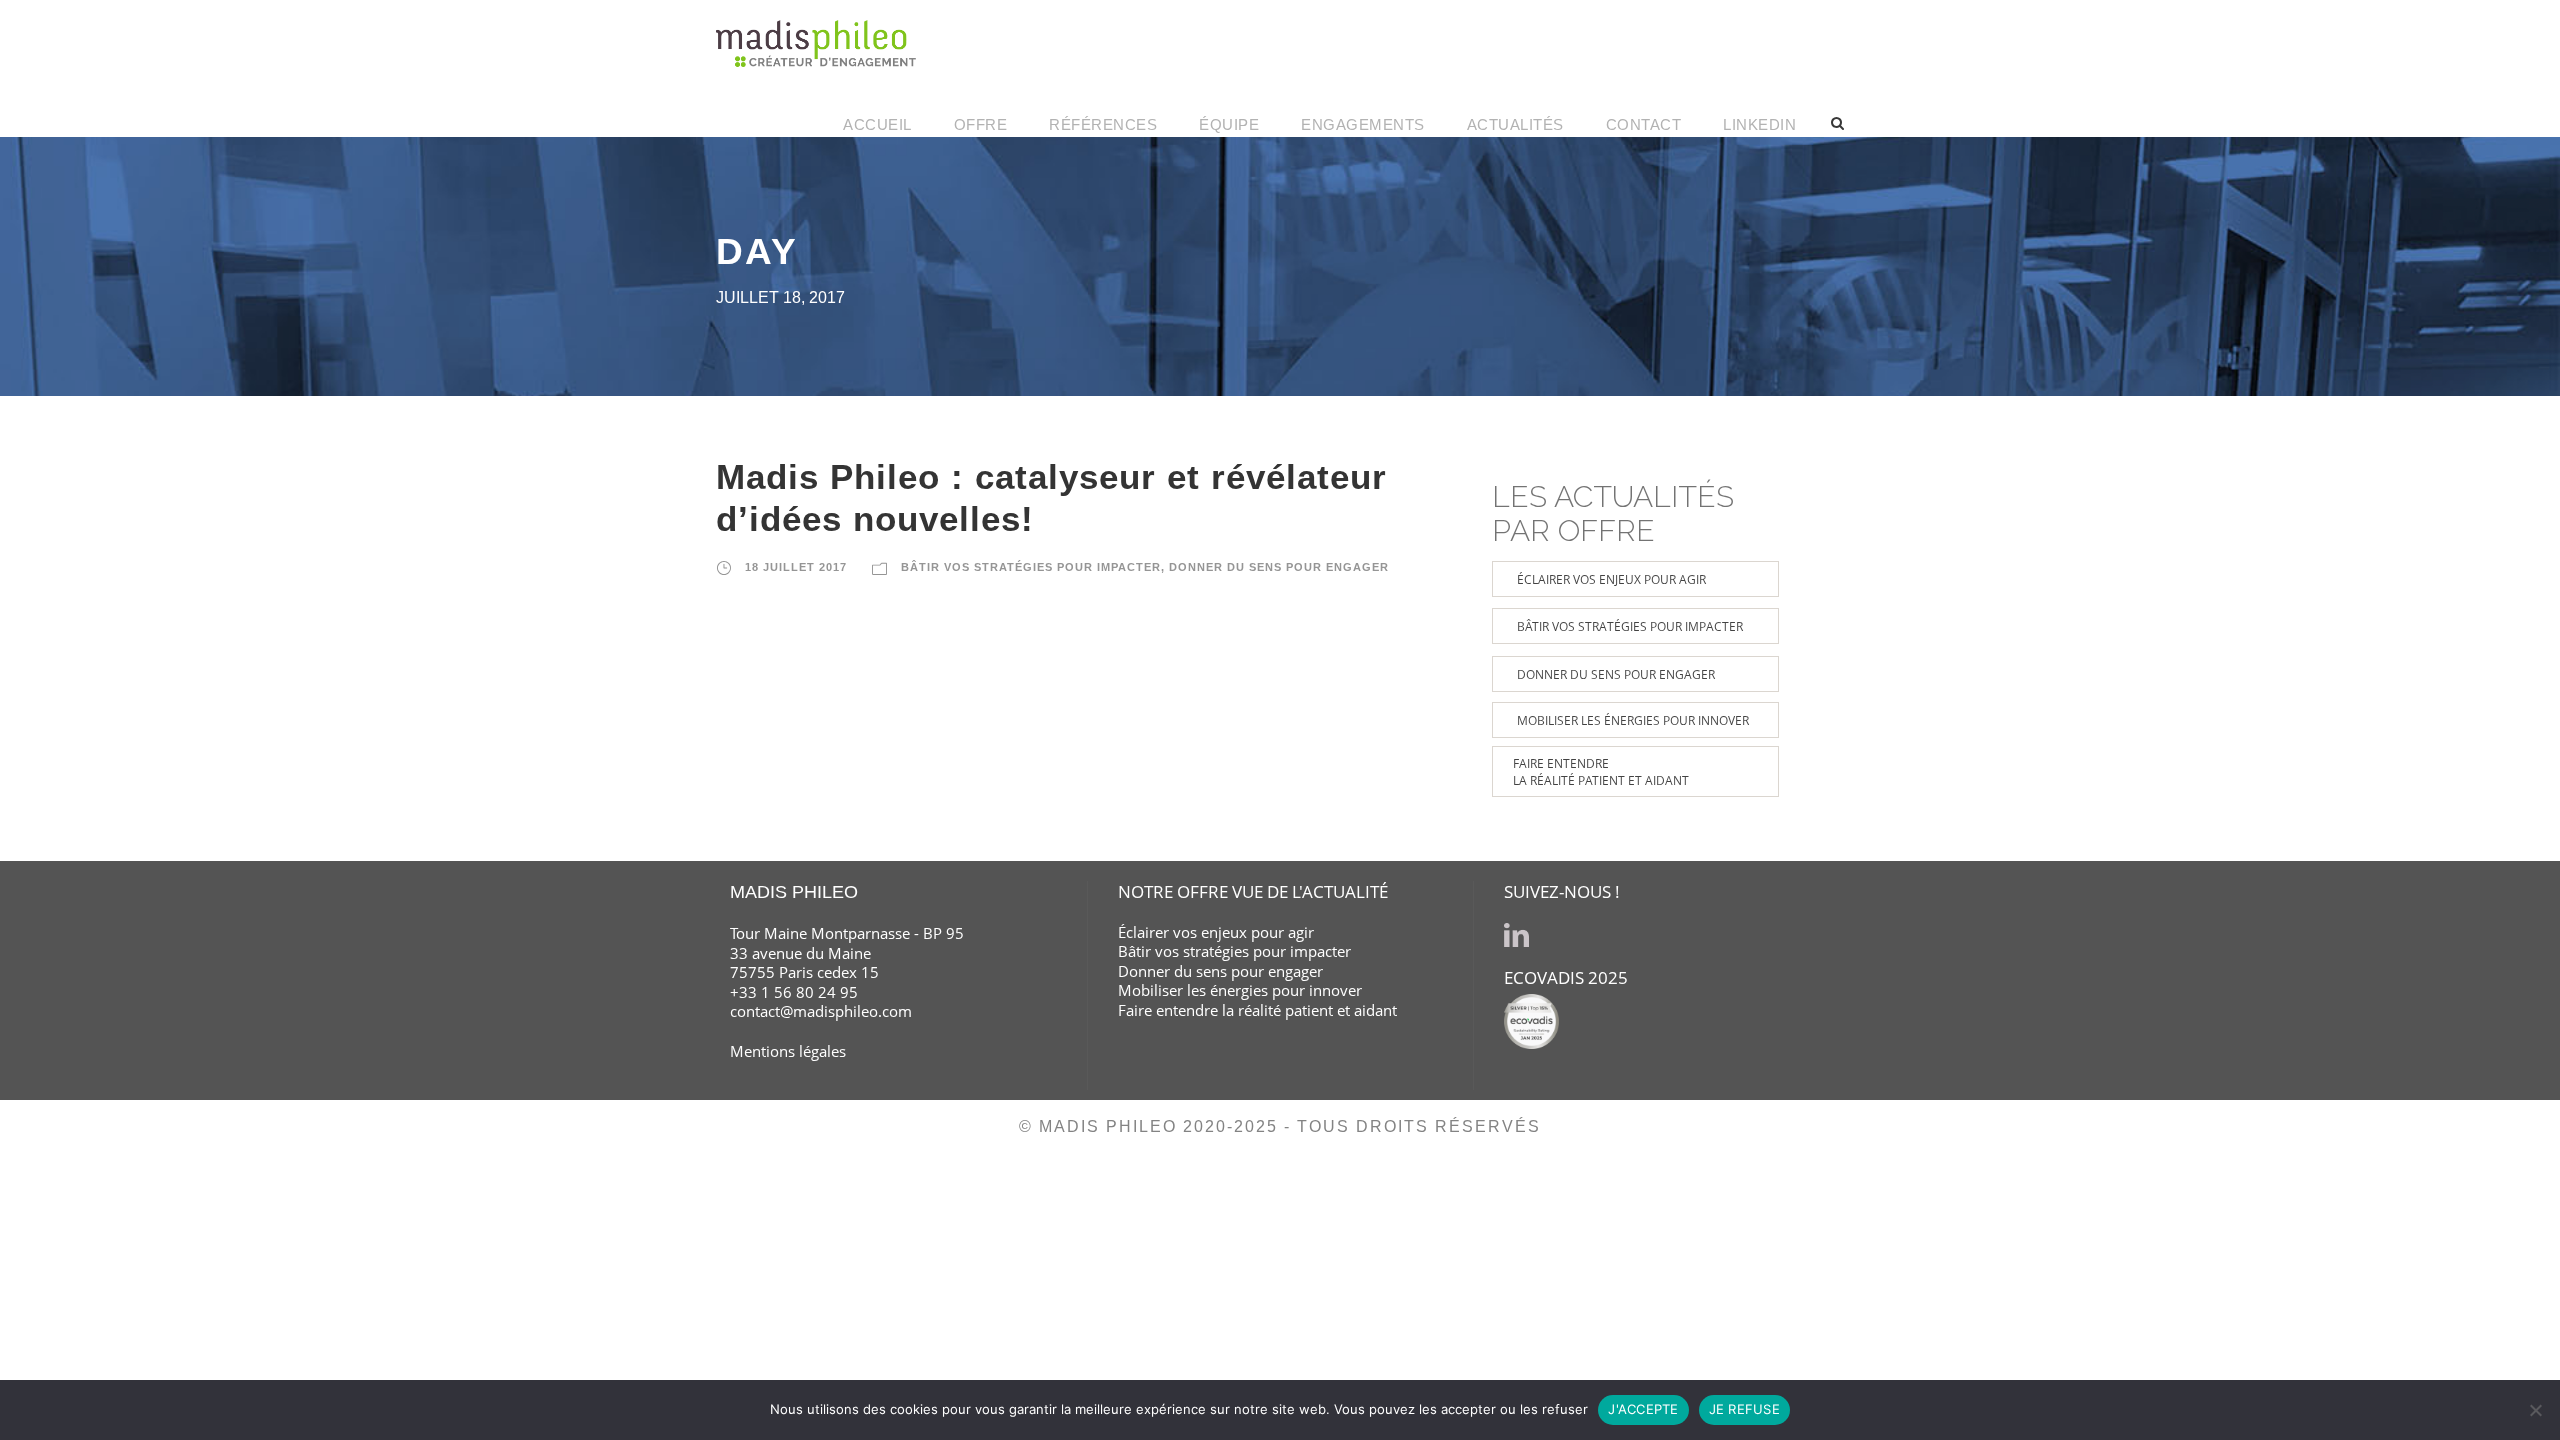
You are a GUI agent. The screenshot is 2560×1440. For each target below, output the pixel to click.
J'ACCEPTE (1643, 1409)
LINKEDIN (1759, 124)
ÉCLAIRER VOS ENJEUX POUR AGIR (1611, 579)
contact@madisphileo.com (821, 1011)
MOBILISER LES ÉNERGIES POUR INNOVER (1633, 720)
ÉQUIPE (1229, 124)
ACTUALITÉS (1515, 124)
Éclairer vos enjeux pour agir (1216, 932)
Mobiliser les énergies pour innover (1240, 990)
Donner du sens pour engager (1220, 971)
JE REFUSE (1744, 1409)
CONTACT (1644, 124)
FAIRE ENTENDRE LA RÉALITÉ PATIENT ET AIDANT (1601, 772)
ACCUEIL (877, 124)
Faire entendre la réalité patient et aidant (1257, 1010)
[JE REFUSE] (2535, 1410)
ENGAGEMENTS (1363, 124)
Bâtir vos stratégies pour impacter (1234, 951)
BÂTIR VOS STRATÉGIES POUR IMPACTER (1031, 567)
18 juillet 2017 (796, 567)
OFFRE (981, 124)
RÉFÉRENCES (1103, 124)
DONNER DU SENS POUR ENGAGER (1279, 567)
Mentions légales (788, 1051)
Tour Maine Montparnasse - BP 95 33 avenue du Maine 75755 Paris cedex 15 (847, 952)
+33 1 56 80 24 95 (794, 992)
